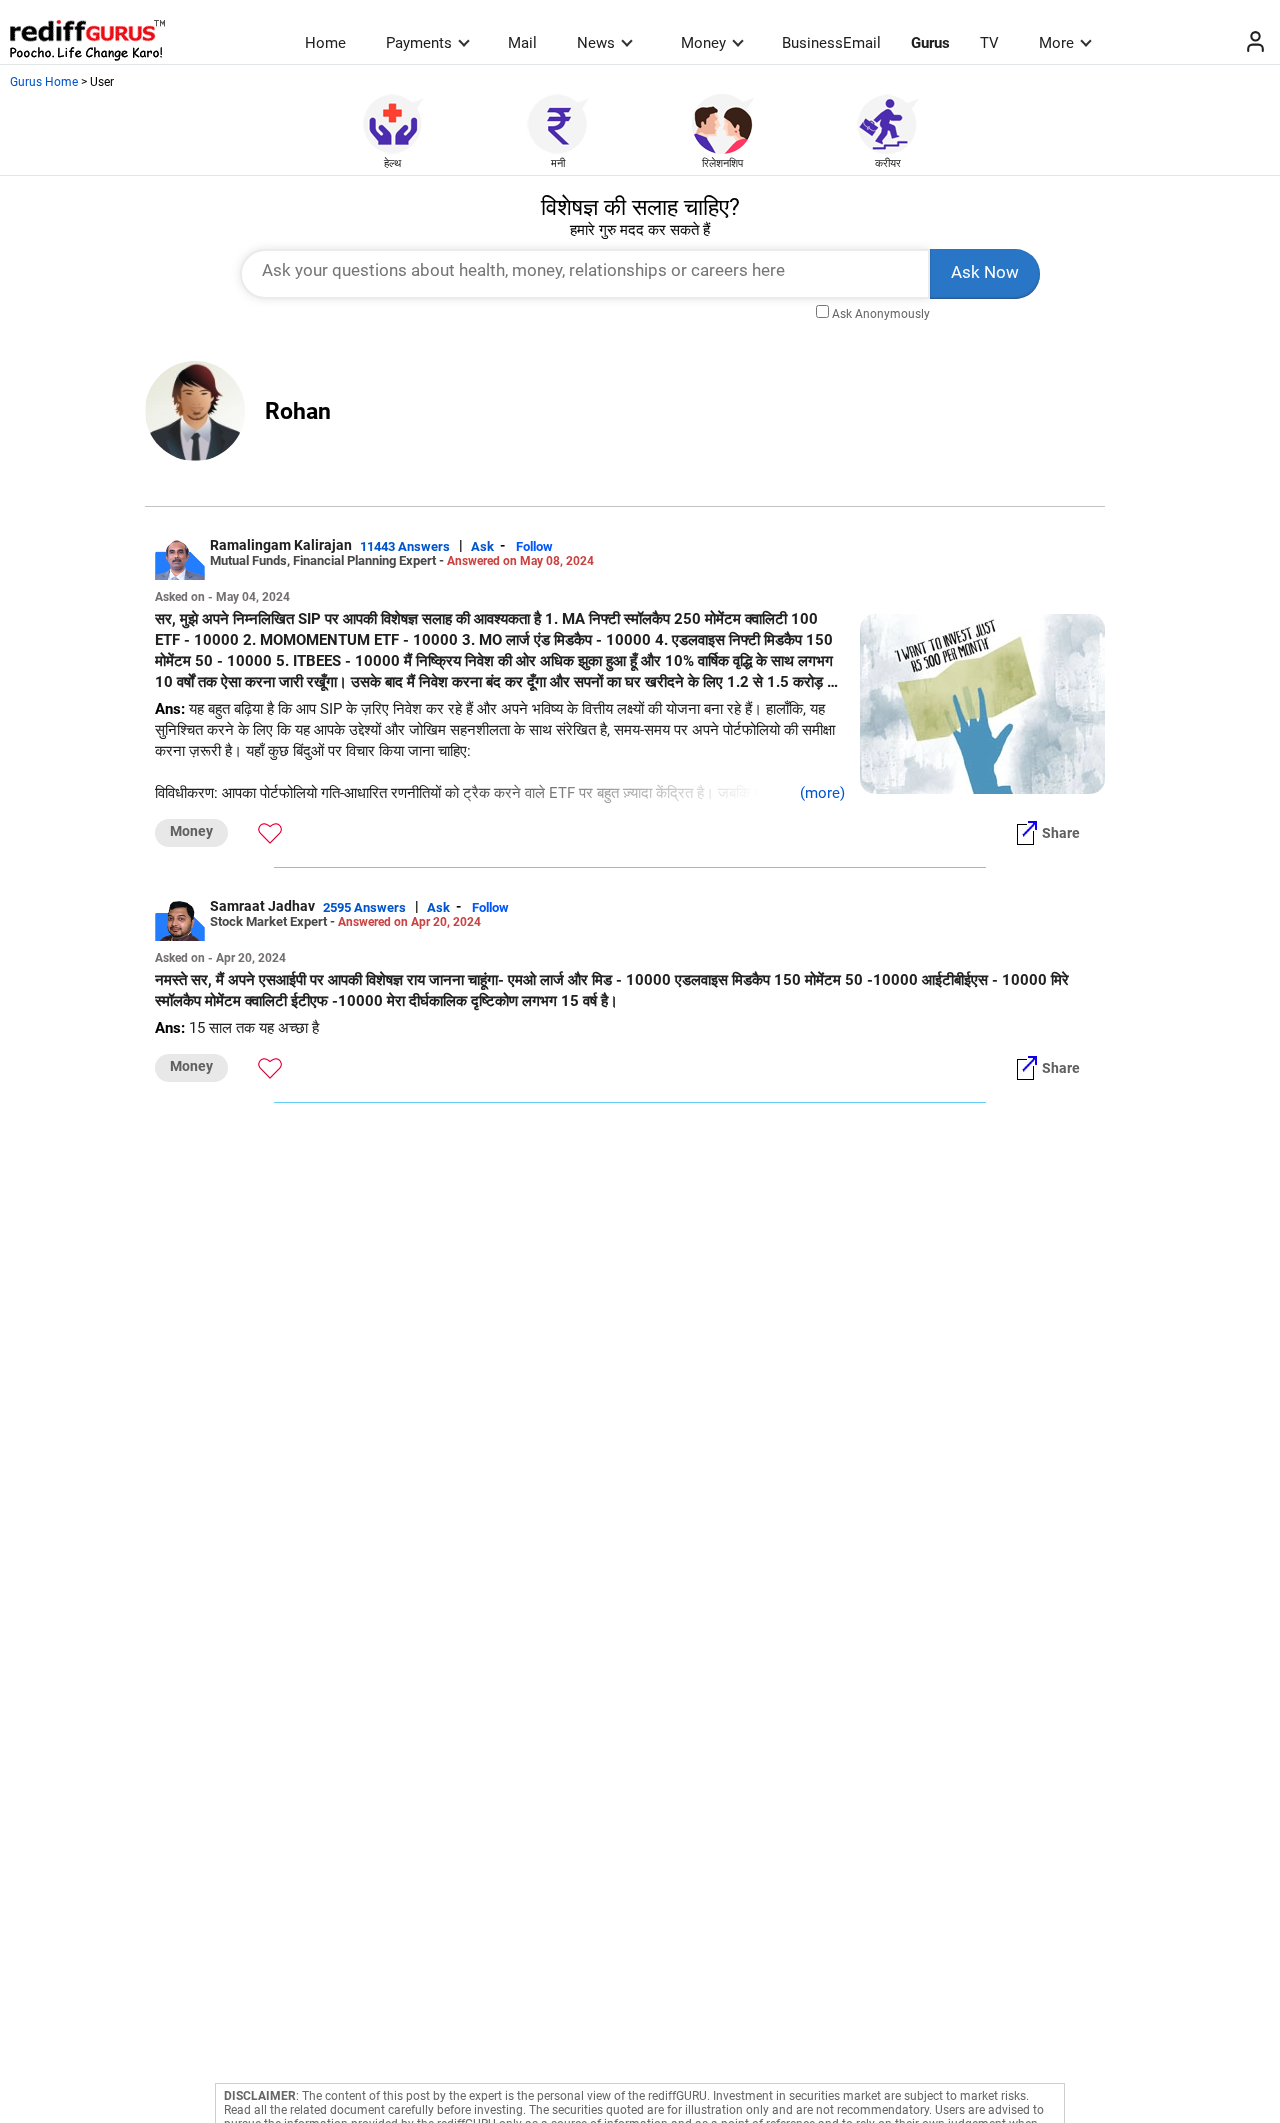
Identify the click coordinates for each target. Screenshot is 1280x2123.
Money (703, 43)
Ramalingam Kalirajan (281, 545)
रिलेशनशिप (722, 163)
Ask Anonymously (881, 314)
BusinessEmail (831, 43)
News (596, 43)
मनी (558, 163)
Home (325, 43)
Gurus (930, 43)
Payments (419, 43)
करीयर (888, 163)
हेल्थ (392, 163)
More (1056, 43)
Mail (522, 43)
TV (989, 43)
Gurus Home (44, 82)
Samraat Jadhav (262, 906)
